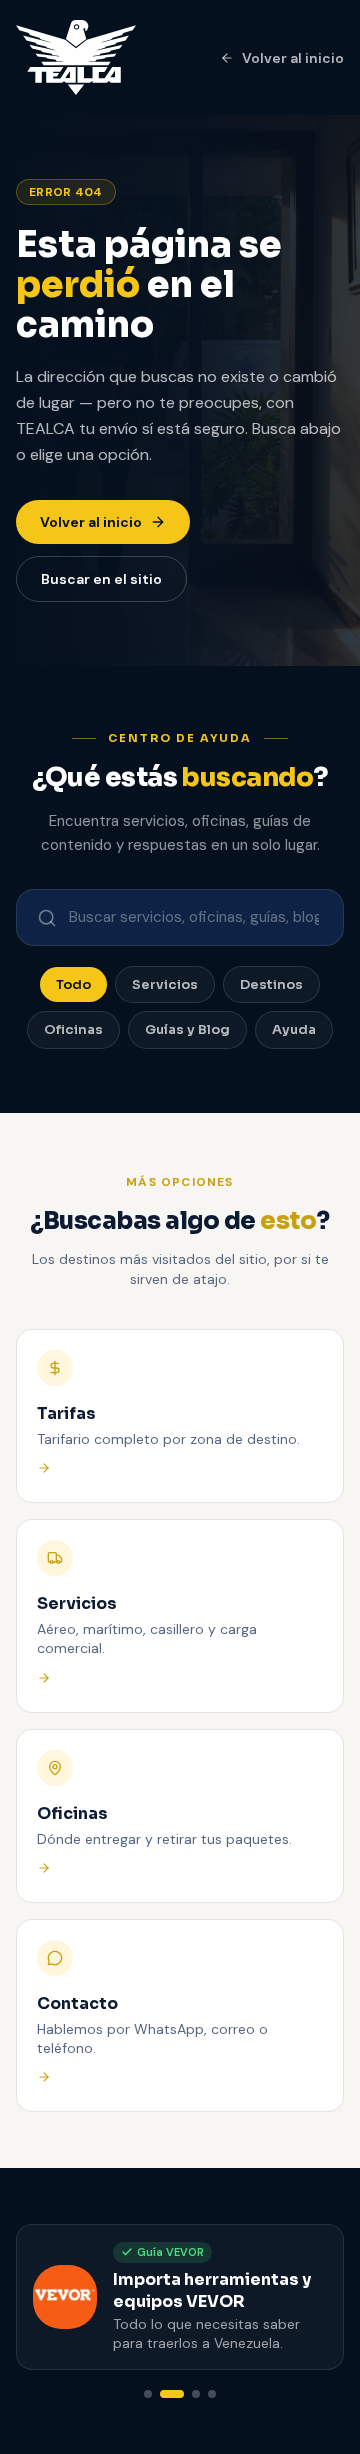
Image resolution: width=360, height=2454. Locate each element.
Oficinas (73, 1029)
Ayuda (294, 1029)
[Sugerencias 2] (172, 2394)
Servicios (165, 984)
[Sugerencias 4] (212, 2394)
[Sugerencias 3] (196, 2394)
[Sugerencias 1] (148, 2394)
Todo (73, 984)
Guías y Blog (187, 1029)
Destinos (271, 984)
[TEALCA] (76, 57)
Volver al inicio (293, 58)
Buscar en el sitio (101, 579)
